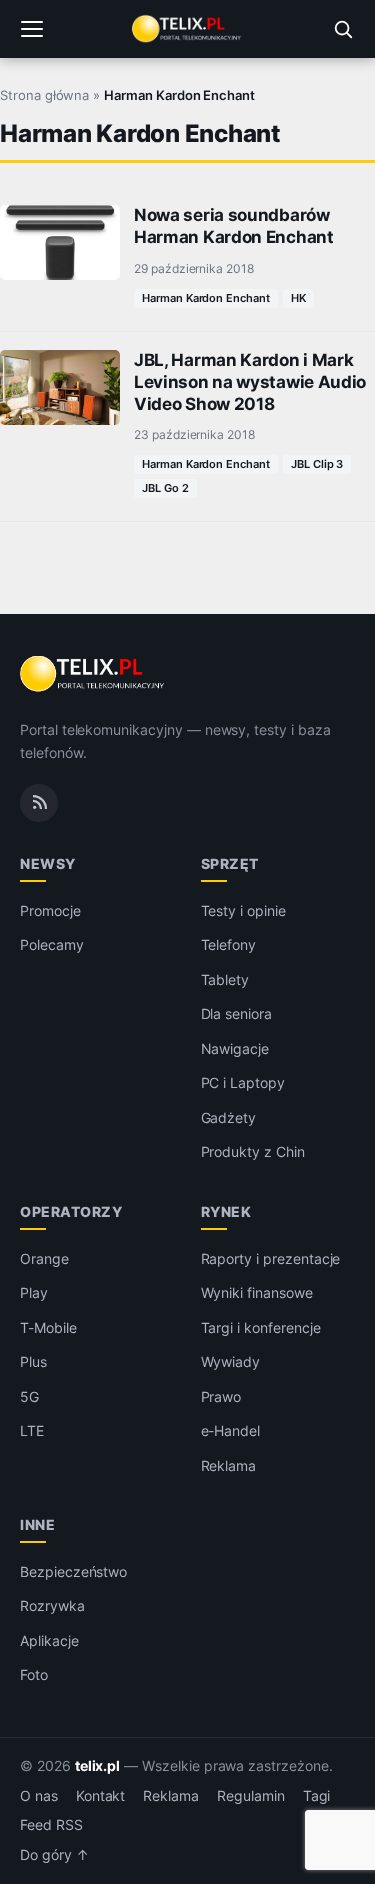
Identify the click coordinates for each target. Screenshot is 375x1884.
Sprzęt (230, 863)
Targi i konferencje (261, 1327)
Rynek (226, 1211)
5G (29, 1396)
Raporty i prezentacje (271, 1258)
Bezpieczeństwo (73, 1571)
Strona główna (44, 95)
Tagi (317, 1796)
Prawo (221, 1396)
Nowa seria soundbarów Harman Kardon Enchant (234, 226)
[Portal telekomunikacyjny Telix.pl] (187, 29)
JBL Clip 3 (317, 464)
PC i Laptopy (243, 1082)
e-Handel (231, 1430)
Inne (37, 1524)
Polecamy (52, 944)
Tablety (225, 979)
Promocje (50, 910)
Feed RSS (51, 1825)
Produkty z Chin (253, 1151)
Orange (44, 1258)
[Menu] (32, 29)
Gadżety (229, 1117)
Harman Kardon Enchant (206, 298)
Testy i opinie (243, 910)
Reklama (229, 1465)
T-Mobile (48, 1327)
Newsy (48, 863)
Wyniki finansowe (257, 1292)
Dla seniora (236, 1013)
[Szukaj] (343, 29)
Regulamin (251, 1796)
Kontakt (101, 1796)
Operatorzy (71, 1211)
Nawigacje (235, 1048)
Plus (33, 1361)
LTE (32, 1430)
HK (298, 298)
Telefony (229, 944)
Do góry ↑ (54, 1855)
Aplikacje (49, 1640)
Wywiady (231, 1361)
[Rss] (39, 803)
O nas (39, 1796)
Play (34, 1292)
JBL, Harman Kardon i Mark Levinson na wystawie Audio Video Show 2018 (250, 382)
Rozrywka (52, 1605)
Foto (34, 1674)
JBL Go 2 (165, 488)
